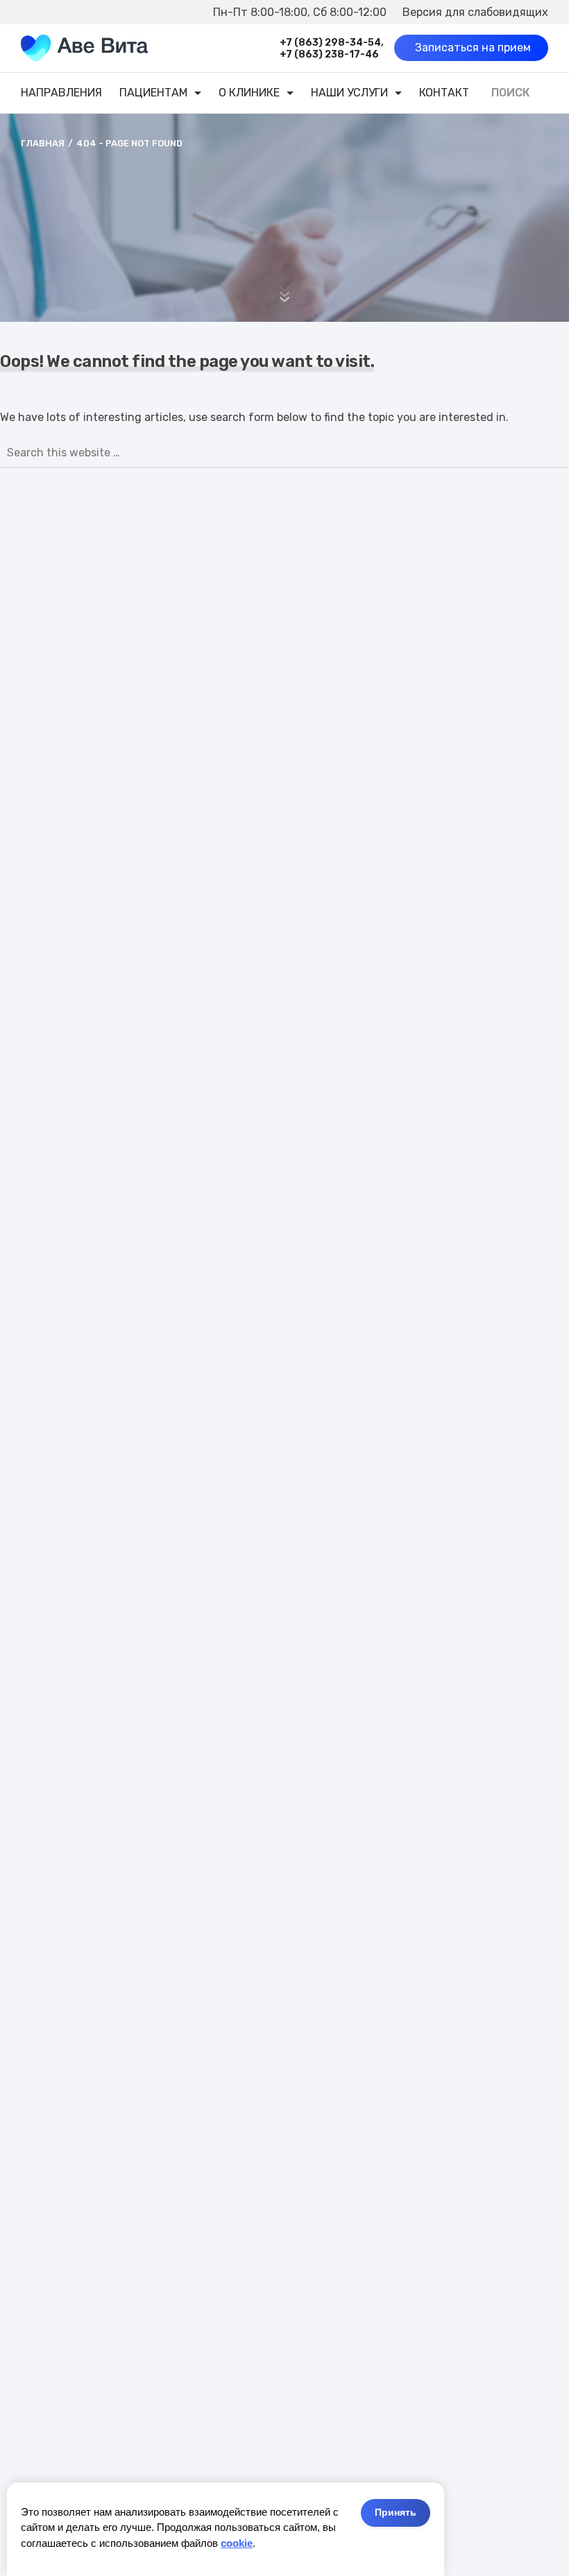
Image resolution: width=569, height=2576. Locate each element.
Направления (61, 93)
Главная (43, 143)
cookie (237, 2543)
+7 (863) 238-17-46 (329, 54)
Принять (396, 2512)
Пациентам (153, 93)
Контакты (449, 93)
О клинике (249, 93)
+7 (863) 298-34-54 (330, 43)
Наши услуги (349, 93)
